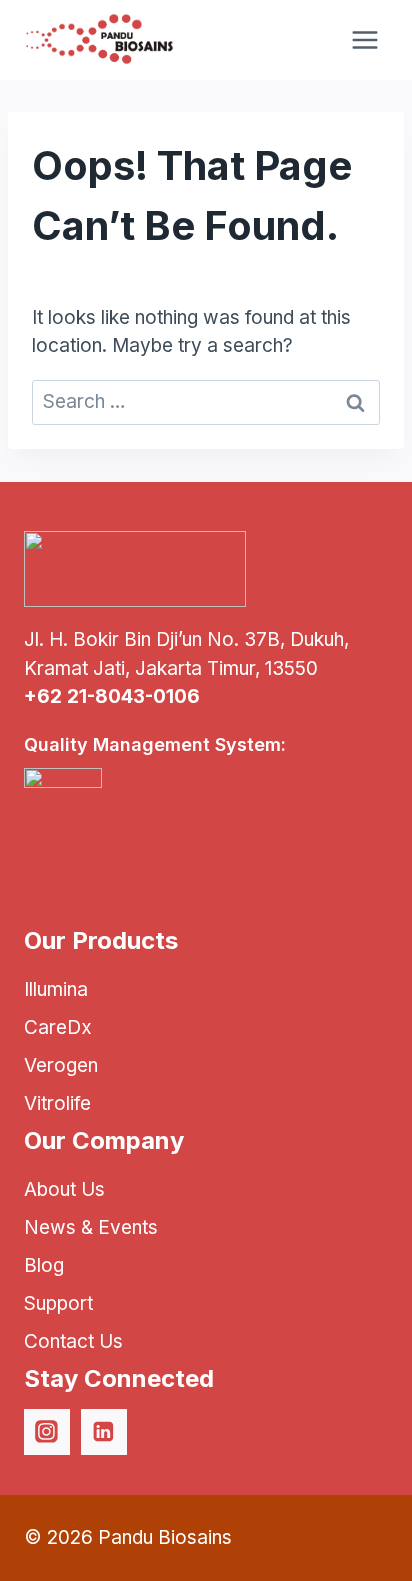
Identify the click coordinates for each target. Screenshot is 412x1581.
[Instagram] (47, 1432)
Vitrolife (57, 1103)
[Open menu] (364, 39)
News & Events (91, 1227)
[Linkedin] (104, 1432)
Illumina (56, 989)
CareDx (58, 1027)
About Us (64, 1189)
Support (58, 1303)
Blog (44, 1265)
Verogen (61, 1065)
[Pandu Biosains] (99, 40)
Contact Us (73, 1341)
